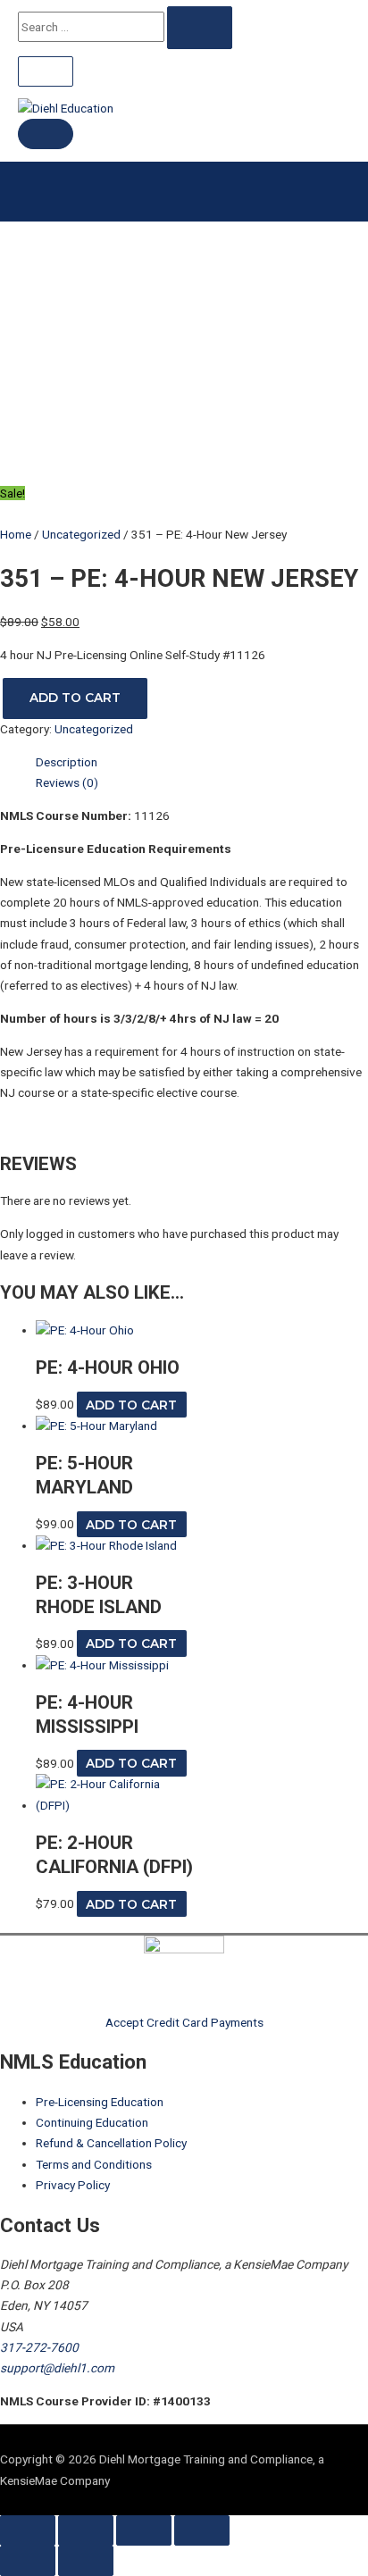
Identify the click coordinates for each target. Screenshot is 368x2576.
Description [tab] (67, 762)
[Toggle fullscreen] (86, 2530)
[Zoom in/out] (28, 2530)
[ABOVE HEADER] (46, 71)
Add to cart (75, 698)
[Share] (144, 2530)
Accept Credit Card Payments (184, 2022)
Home (16, 534)
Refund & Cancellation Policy (111, 2143)
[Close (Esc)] (202, 2530)
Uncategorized (81, 534)
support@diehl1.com (57, 2368)
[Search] (200, 28)
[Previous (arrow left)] (28, 2561)
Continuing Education (92, 2122)
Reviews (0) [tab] (67, 782)
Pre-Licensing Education (100, 2102)
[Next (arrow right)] (86, 2561)
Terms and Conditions (94, 2164)
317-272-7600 (39, 2347)
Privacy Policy (73, 2185)
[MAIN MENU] (46, 134)
